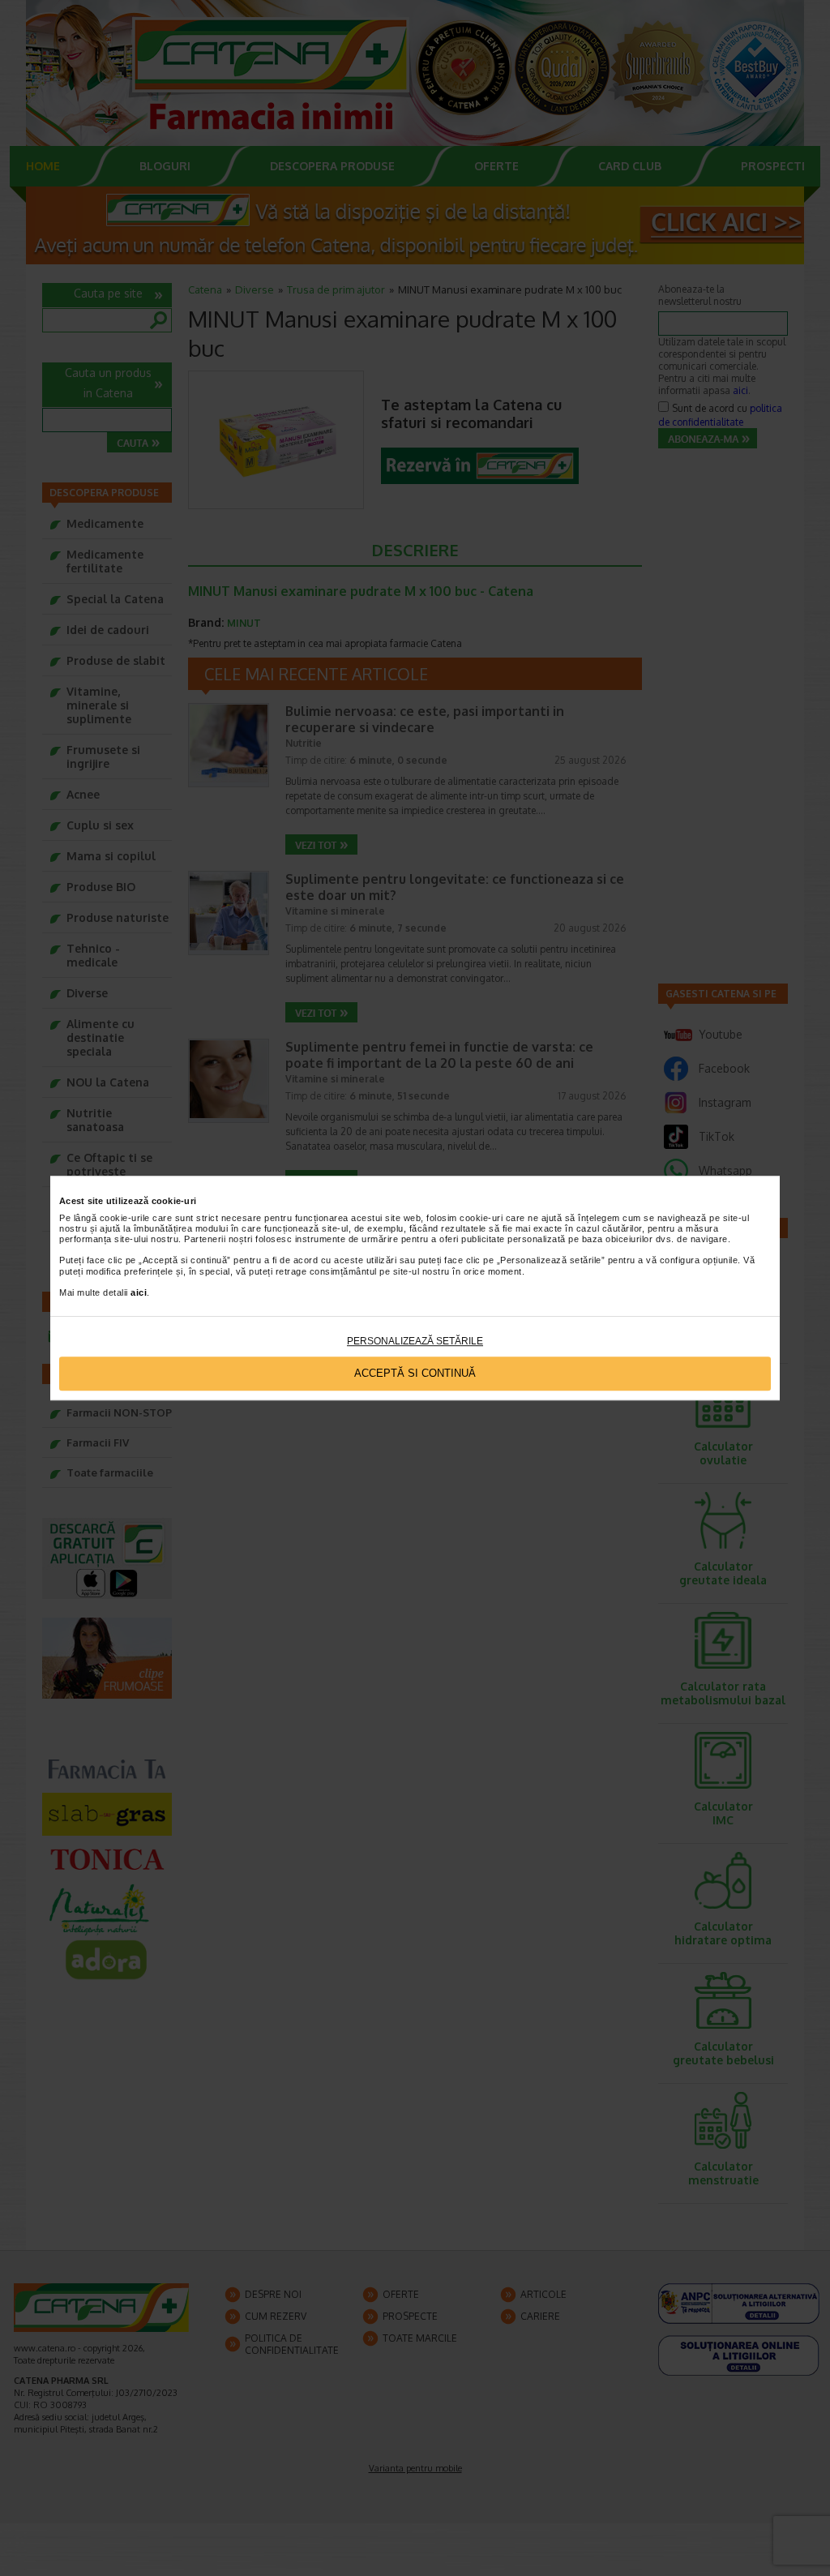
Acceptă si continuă (415, 1374)
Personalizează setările (415, 1341)
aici (139, 1292)
